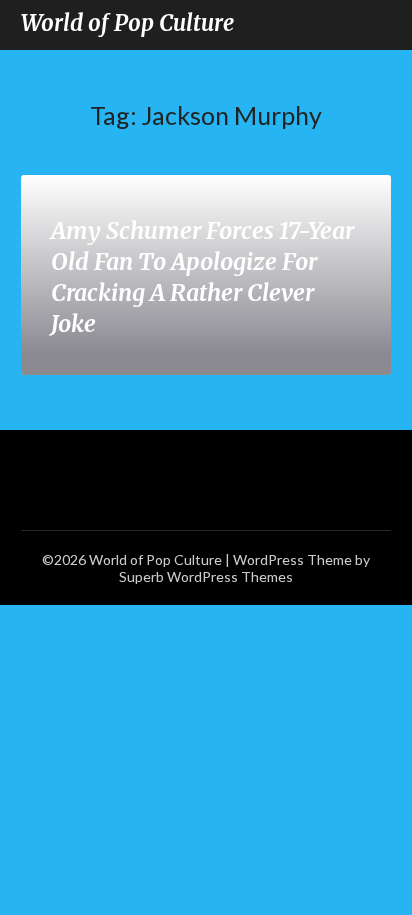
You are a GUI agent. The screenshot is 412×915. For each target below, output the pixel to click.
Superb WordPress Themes (206, 576)
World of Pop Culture (127, 23)
